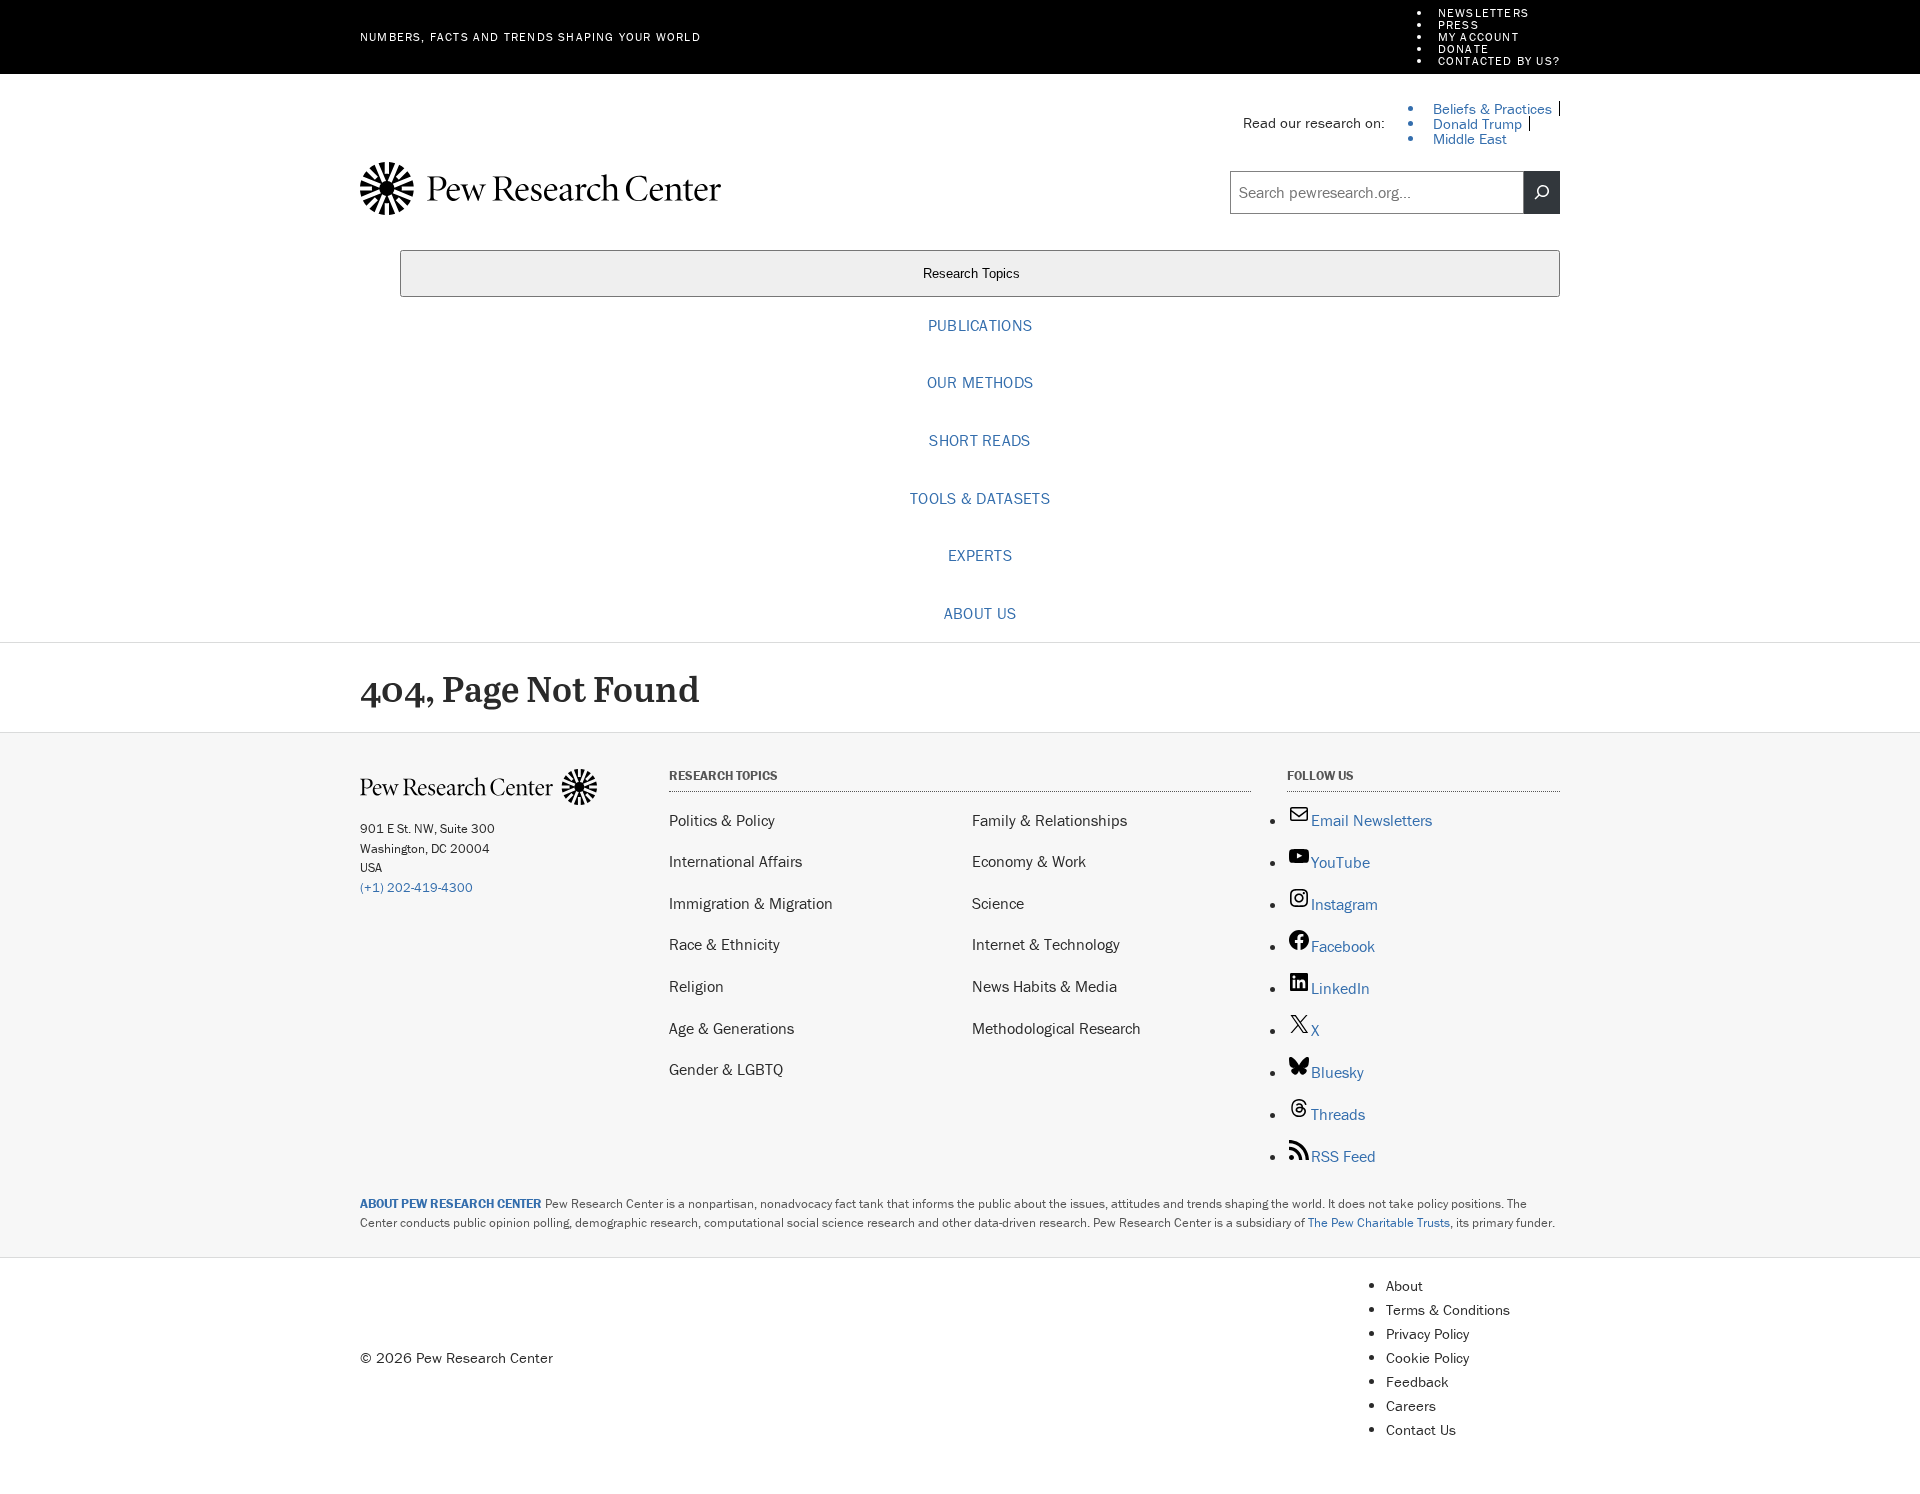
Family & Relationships (1049, 820)
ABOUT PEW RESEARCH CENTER (451, 1203)
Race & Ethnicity (724, 944)
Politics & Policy (722, 820)
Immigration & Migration (751, 903)
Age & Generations (731, 1028)
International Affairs (735, 861)
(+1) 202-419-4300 (416, 887)
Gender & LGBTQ (726, 1069)
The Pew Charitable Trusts (1379, 1222)
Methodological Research (1056, 1028)
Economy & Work (1029, 861)
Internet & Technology (1046, 944)
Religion (696, 986)
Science (998, 903)
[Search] (1542, 193)
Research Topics (973, 273)
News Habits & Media (1044, 986)
